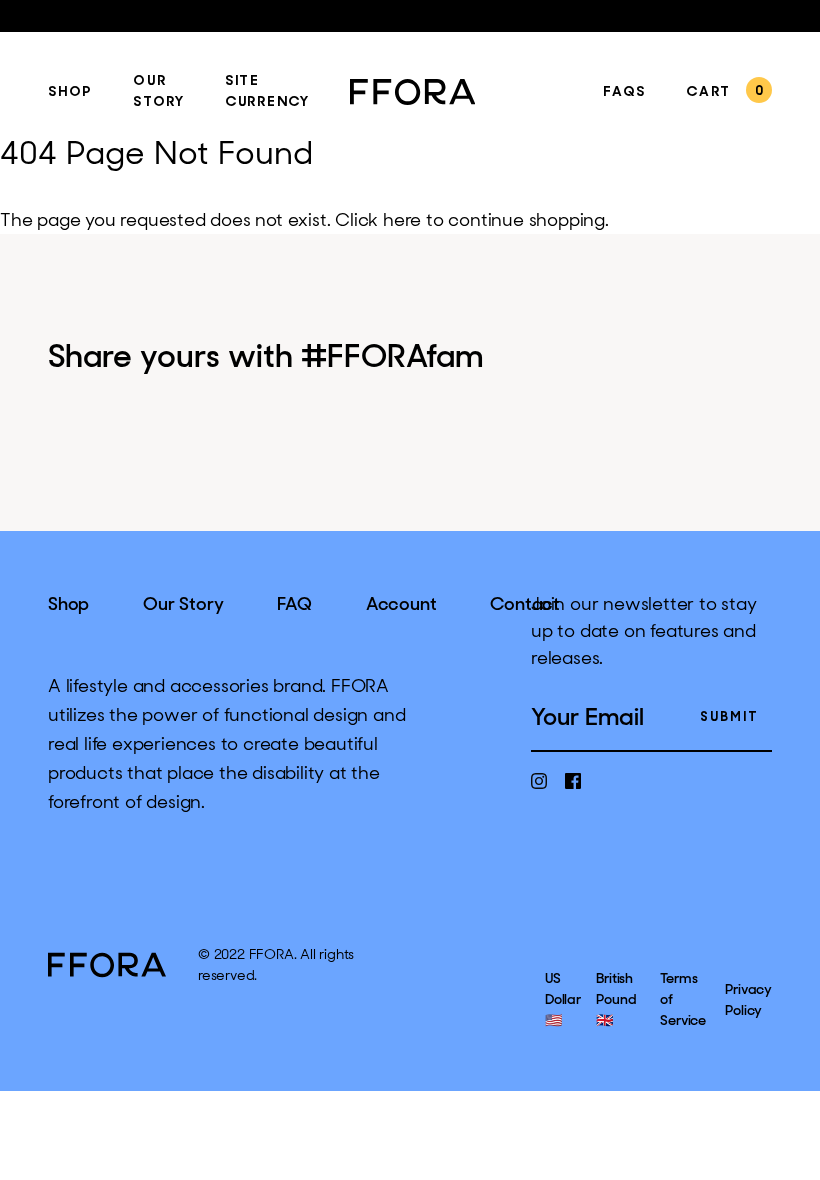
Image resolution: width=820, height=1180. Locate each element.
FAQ (294, 604)
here (402, 220)
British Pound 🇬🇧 (616, 999)
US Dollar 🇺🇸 (563, 999)
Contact (525, 604)
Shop (70, 92)
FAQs (624, 92)
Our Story (159, 92)
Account (401, 604)
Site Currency (267, 92)
